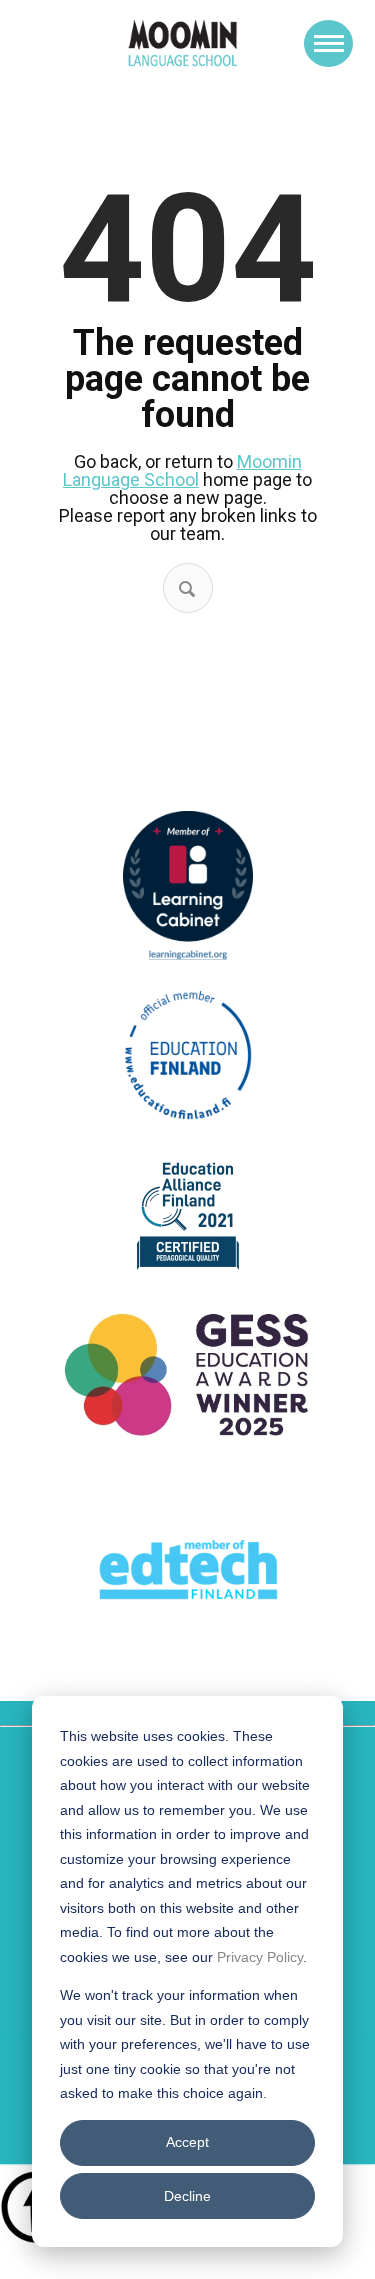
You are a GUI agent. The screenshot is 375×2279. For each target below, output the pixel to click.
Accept (187, 2142)
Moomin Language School (182, 470)
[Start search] (187, 589)
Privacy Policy (260, 1957)
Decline (187, 2196)
